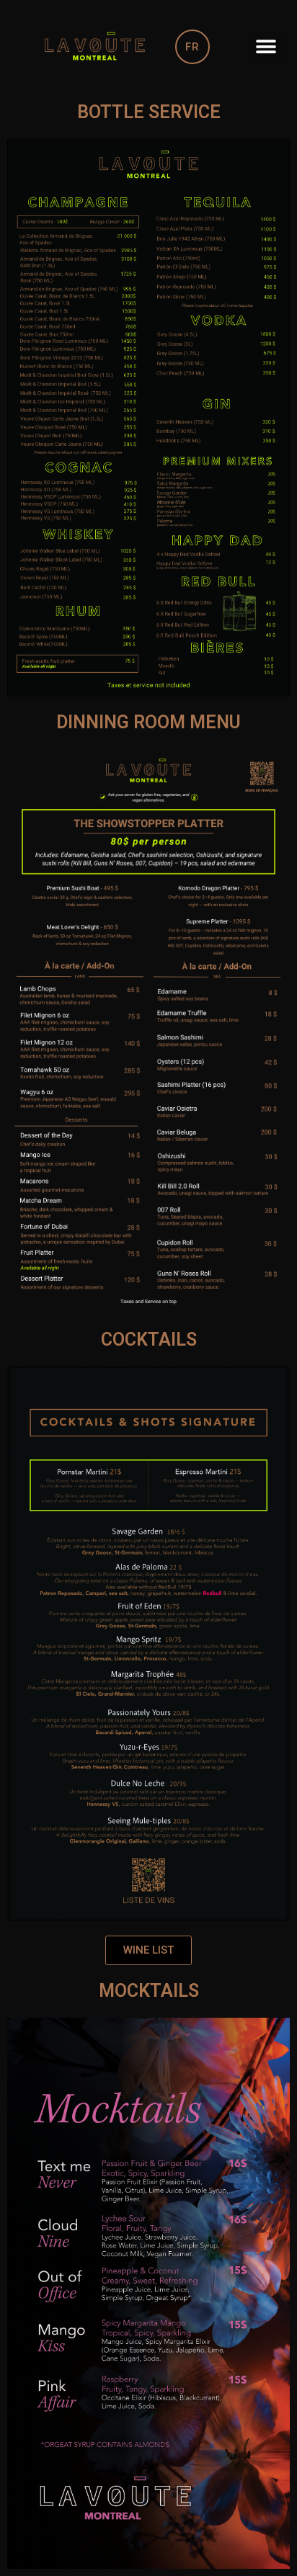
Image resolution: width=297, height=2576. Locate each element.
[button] (266, 47)
